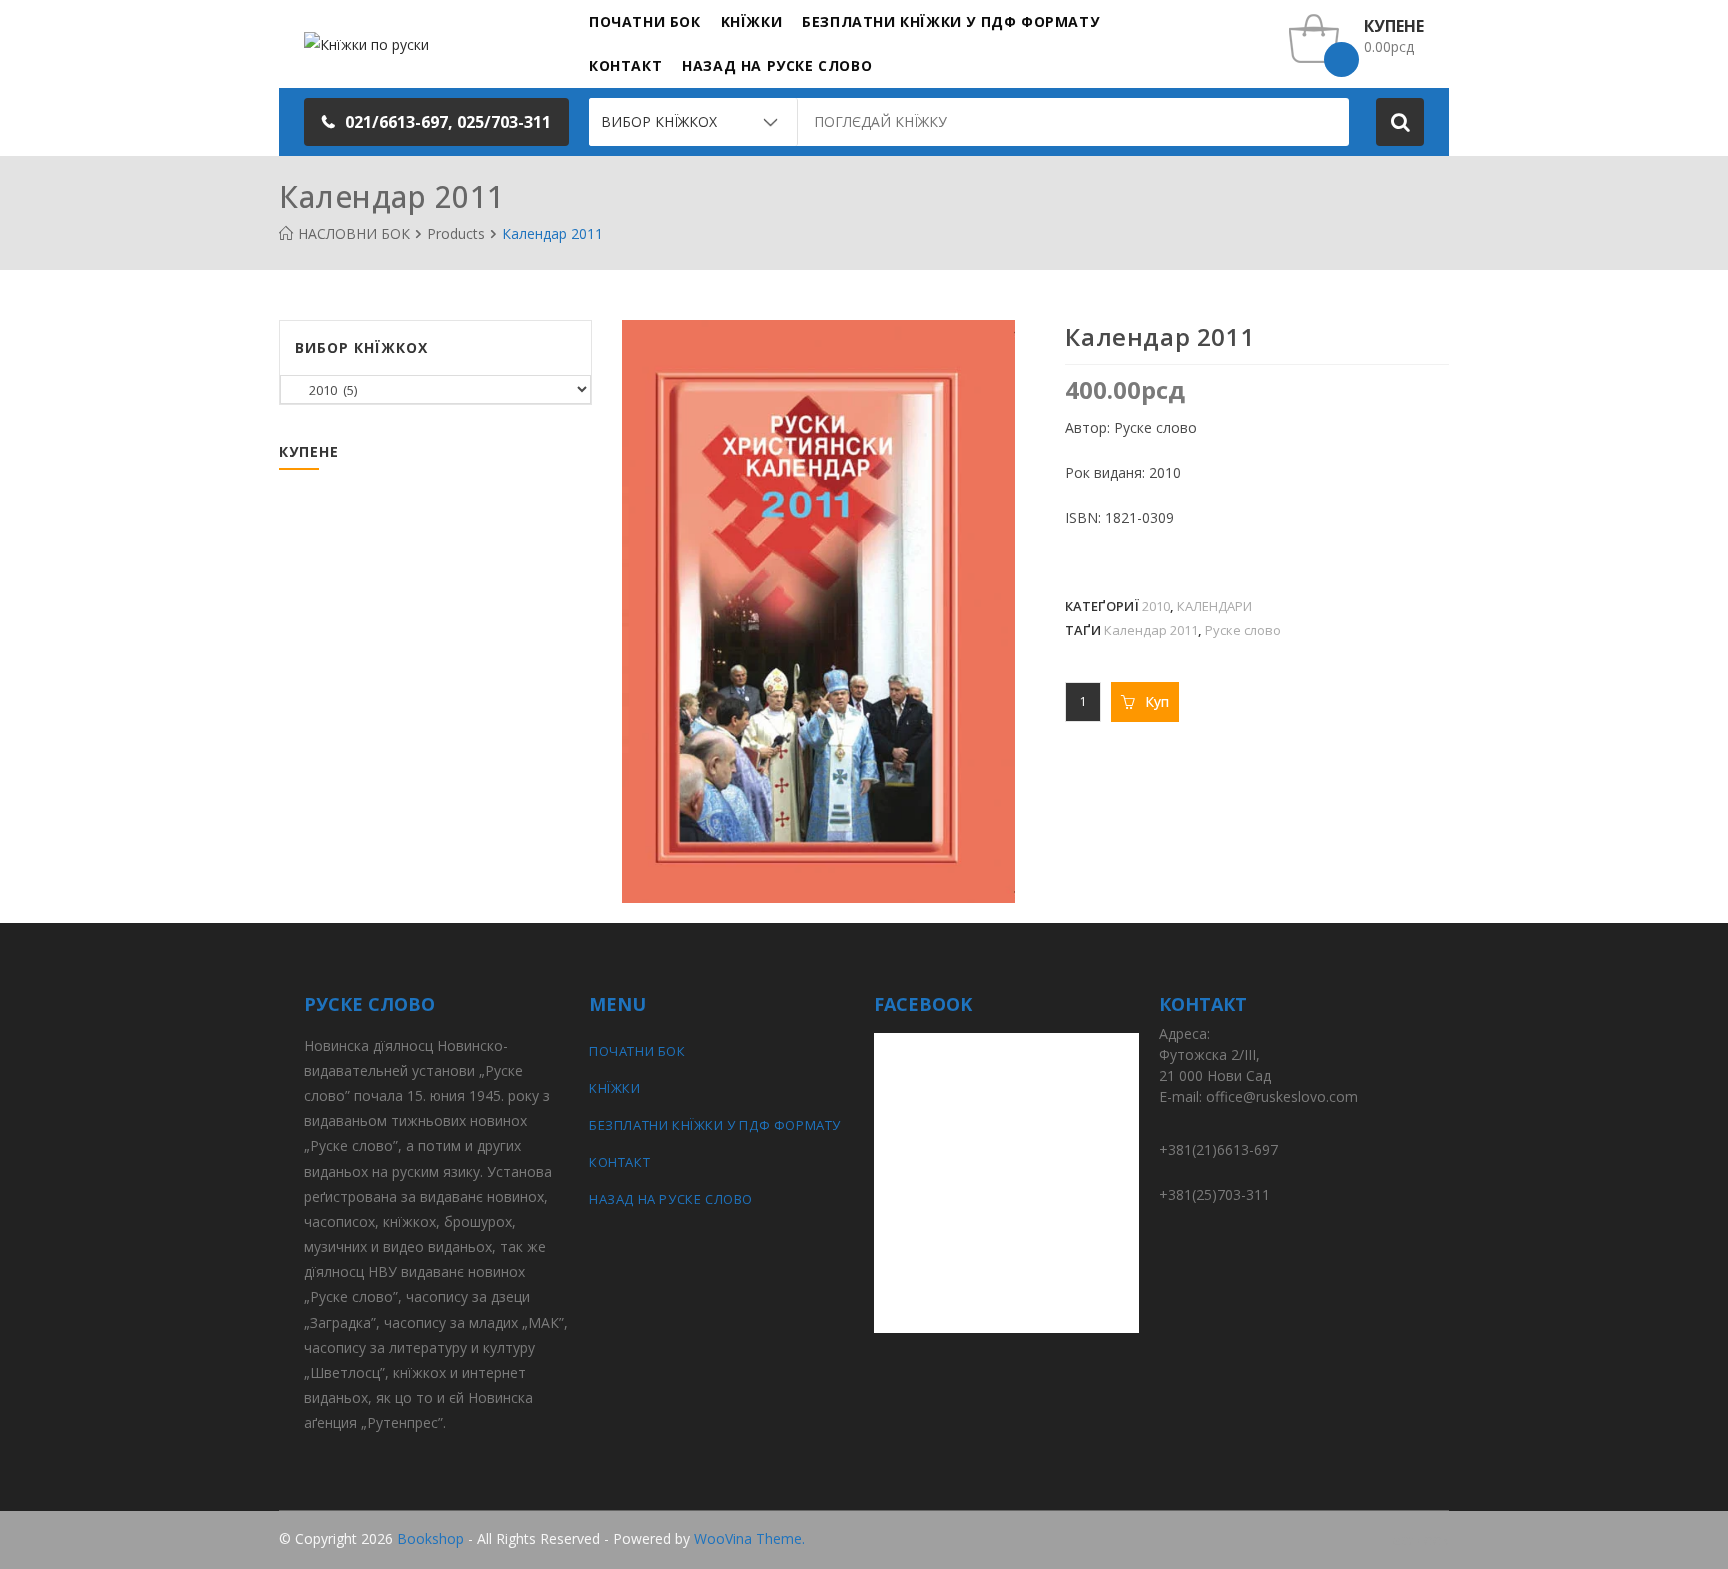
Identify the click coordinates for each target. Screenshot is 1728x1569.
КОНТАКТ (619, 1162)
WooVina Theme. (749, 1538)
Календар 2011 (1151, 630)
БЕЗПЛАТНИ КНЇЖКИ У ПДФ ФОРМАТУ (715, 1125)
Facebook (1417, 1539)
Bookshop (430, 1538)
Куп (1157, 701)
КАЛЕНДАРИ (1214, 606)
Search (1400, 122)
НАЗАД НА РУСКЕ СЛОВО (671, 1199)
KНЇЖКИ (615, 1088)
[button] (436, 122)
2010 (1156, 606)
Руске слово (1243, 630)
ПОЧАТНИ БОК (637, 1051)
